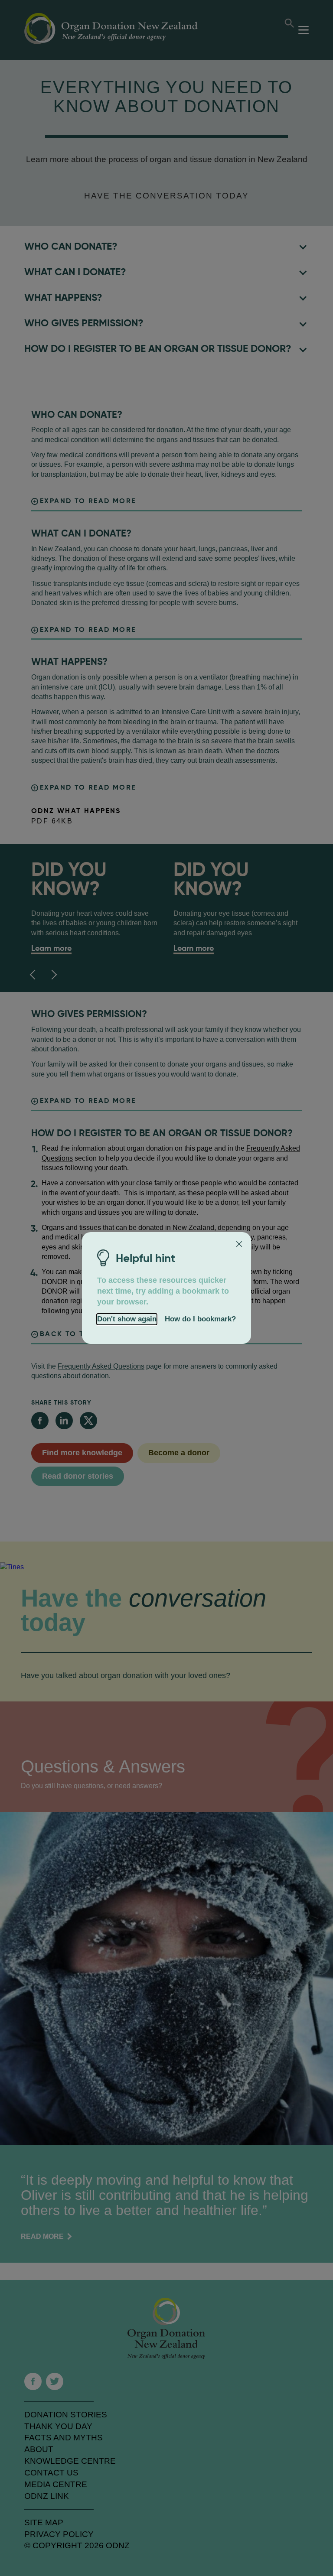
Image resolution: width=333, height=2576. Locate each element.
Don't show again (127, 1319)
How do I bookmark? (200, 1319)
